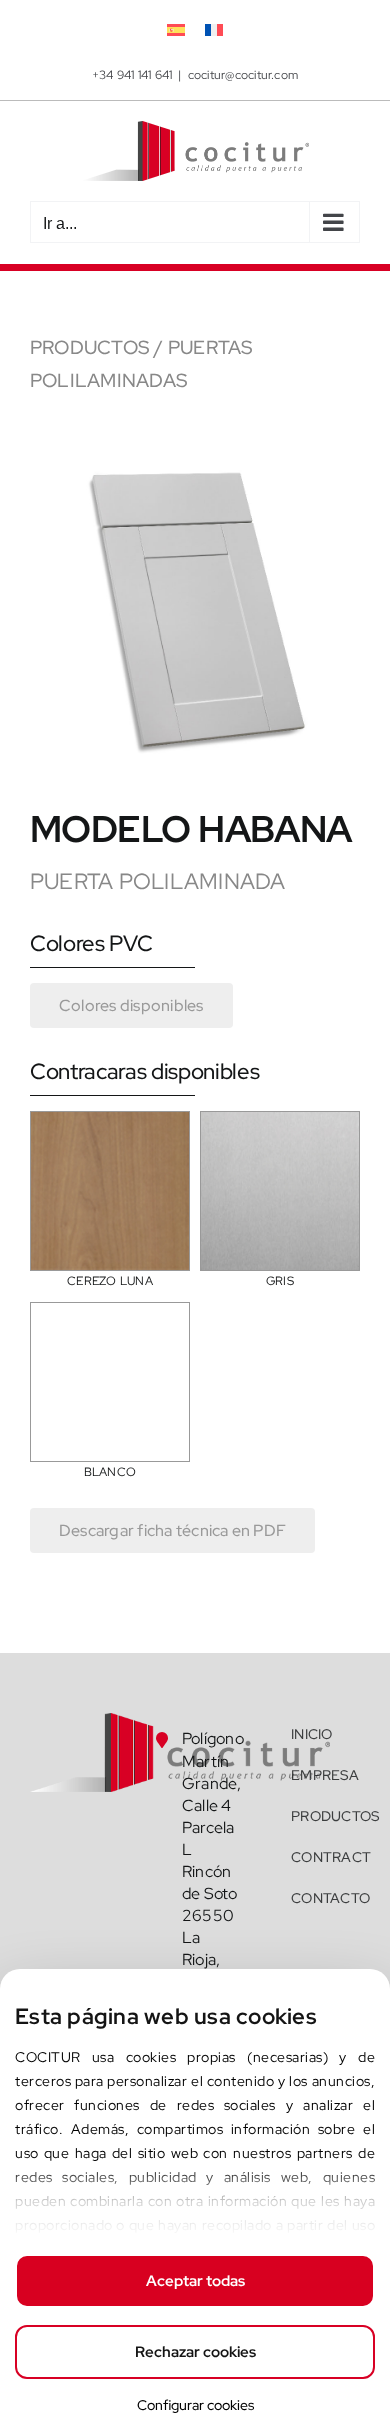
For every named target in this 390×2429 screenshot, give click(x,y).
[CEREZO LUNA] (110, 1125)
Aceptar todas (195, 2281)
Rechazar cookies (195, 2352)
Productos (90, 347)
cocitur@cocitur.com (243, 75)
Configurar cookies (195, 2405)
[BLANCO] (110, 1316)
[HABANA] (195, 454)
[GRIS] (280, 1125)
